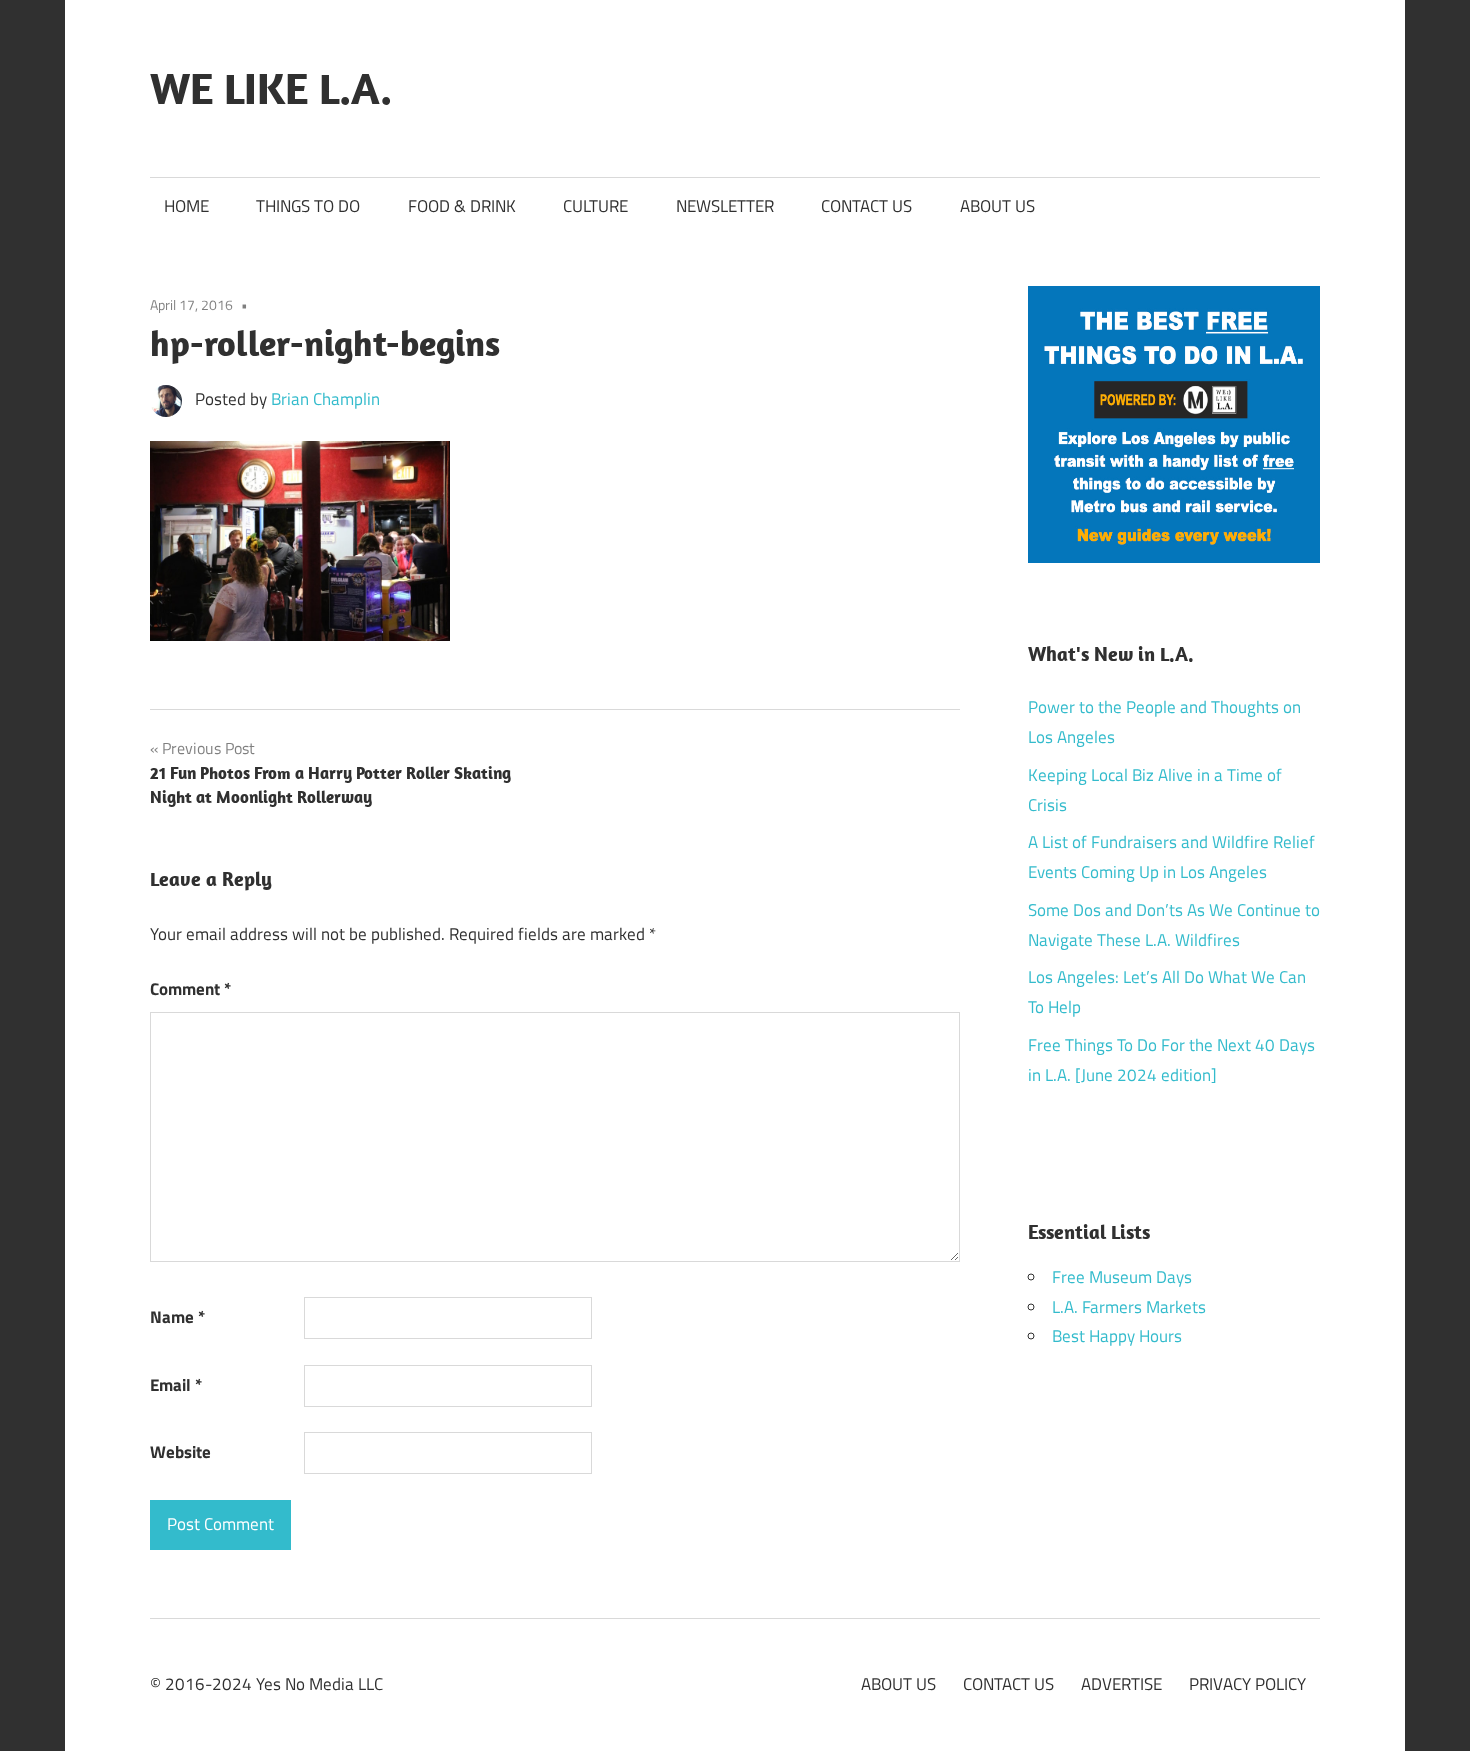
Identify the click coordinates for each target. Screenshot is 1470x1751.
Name (177, 1317)
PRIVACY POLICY (1247, 1684)
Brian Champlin (325, 399)
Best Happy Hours (1117, 1336)
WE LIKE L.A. (271, 88)
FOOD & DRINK (462, 206)
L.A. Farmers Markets (1129, 1307)
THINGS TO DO (308, 206)
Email (176, 1385)
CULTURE (595, 206)
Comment (190, 989)
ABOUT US (997, 206)
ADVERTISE (1121, 1684)
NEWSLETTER (725, 206)
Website (180, 1452)
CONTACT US (866, 206)
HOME (186, 206)
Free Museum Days (1122, 1277)
